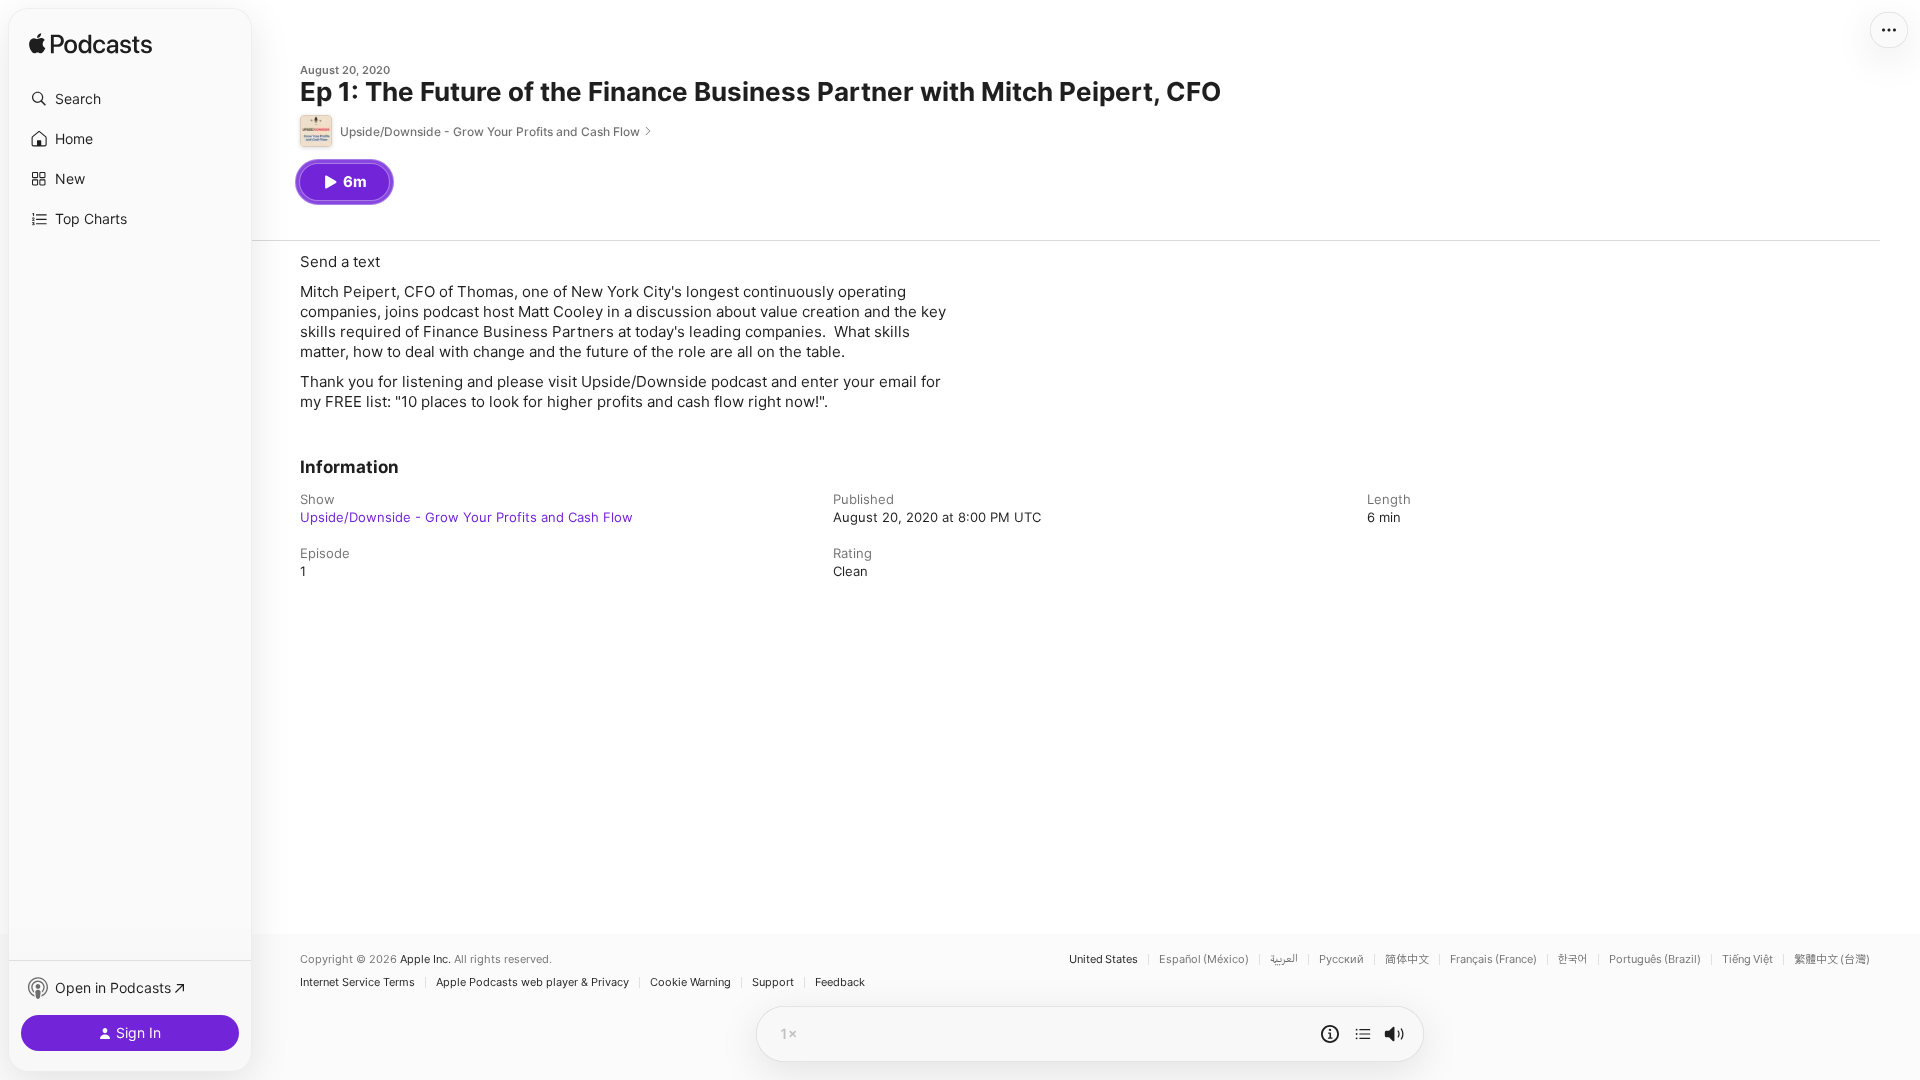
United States (1103, 959)
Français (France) (1493, 959)
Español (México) (1204, 959)
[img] (90, 45)
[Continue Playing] (1363, 1034)
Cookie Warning (690, 982)
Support (773, 982)
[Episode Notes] (1330, 1034)
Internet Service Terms (357, 982)
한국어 (1573, 959)
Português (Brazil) (1655, 959)
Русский (1341, 959)
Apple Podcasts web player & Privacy (532, 982)
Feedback (840, 982)
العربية (1284, 959)
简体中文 (1407, 959)
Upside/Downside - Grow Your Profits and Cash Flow (466, 517)
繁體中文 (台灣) (1832, 959)
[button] (130, 99)
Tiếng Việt (1747, 959)
